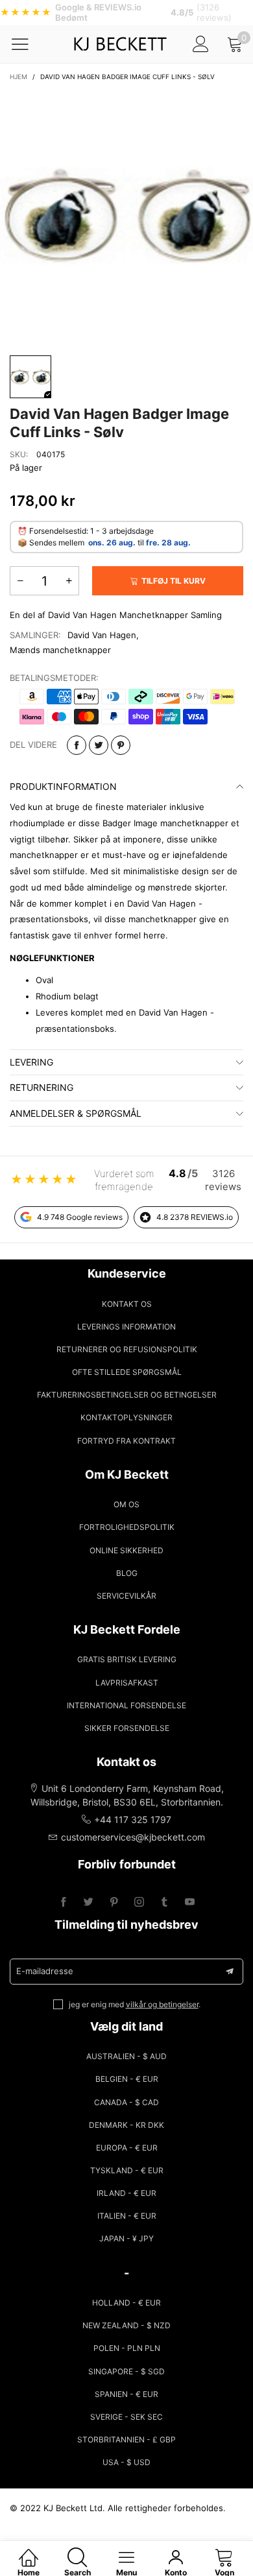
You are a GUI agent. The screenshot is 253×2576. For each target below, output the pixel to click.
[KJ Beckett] (120, 44)
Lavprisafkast (127, 1683)
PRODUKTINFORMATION (63, 786)
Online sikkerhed (126, 1550)
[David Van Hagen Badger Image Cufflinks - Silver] (126, 216)
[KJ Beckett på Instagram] (139, 1902)
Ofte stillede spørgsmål (127, 1372)
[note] (126, 13)
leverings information (126, 1327)
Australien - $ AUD (126, 2056)
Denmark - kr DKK (126, 2125)
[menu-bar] (28, 44)
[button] (20, 581)
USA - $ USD (126, 2462)
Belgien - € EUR (127, 2079)
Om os (126, 1504)
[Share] (77, 745)
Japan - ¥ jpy (126, 2238)
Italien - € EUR (127, 2216)
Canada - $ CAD (126, 2102)
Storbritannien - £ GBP (126, 2439)
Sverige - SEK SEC (126, 2417)
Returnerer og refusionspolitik (127, 1349)
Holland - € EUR (126, 2303)
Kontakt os (127, 1304)
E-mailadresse (45, 1971)
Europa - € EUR (127, 2148)
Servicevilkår (126, 1596)
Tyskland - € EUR (127, 2170)
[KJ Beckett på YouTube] (190, 1902)
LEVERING (31, 1062)
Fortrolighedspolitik (127, 1527)
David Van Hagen (102, 635)
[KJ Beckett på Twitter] (89, 1902)
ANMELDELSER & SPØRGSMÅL (76, 1113)
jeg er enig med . (135, 2004)
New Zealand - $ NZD (126, 2325)
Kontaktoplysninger (126, 1417)
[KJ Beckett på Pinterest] (114, 1902)
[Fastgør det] (121, 745)
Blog (127, 1573)
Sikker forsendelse (127, 1728)
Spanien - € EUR (126, 2394)
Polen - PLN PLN (127, 2348)
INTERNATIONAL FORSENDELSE (126, 1705)
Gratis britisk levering (127, 1659)
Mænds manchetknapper (60, 650)
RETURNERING (42, 1087)
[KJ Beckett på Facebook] (63, 1902)
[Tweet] (99, 745)
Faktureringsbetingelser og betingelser (127, 1395)
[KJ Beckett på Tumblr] (164, 1902)
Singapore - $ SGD (126, 2371)
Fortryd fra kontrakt (126, 1441)
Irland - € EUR (126, 2193)
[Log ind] (201, 44)
